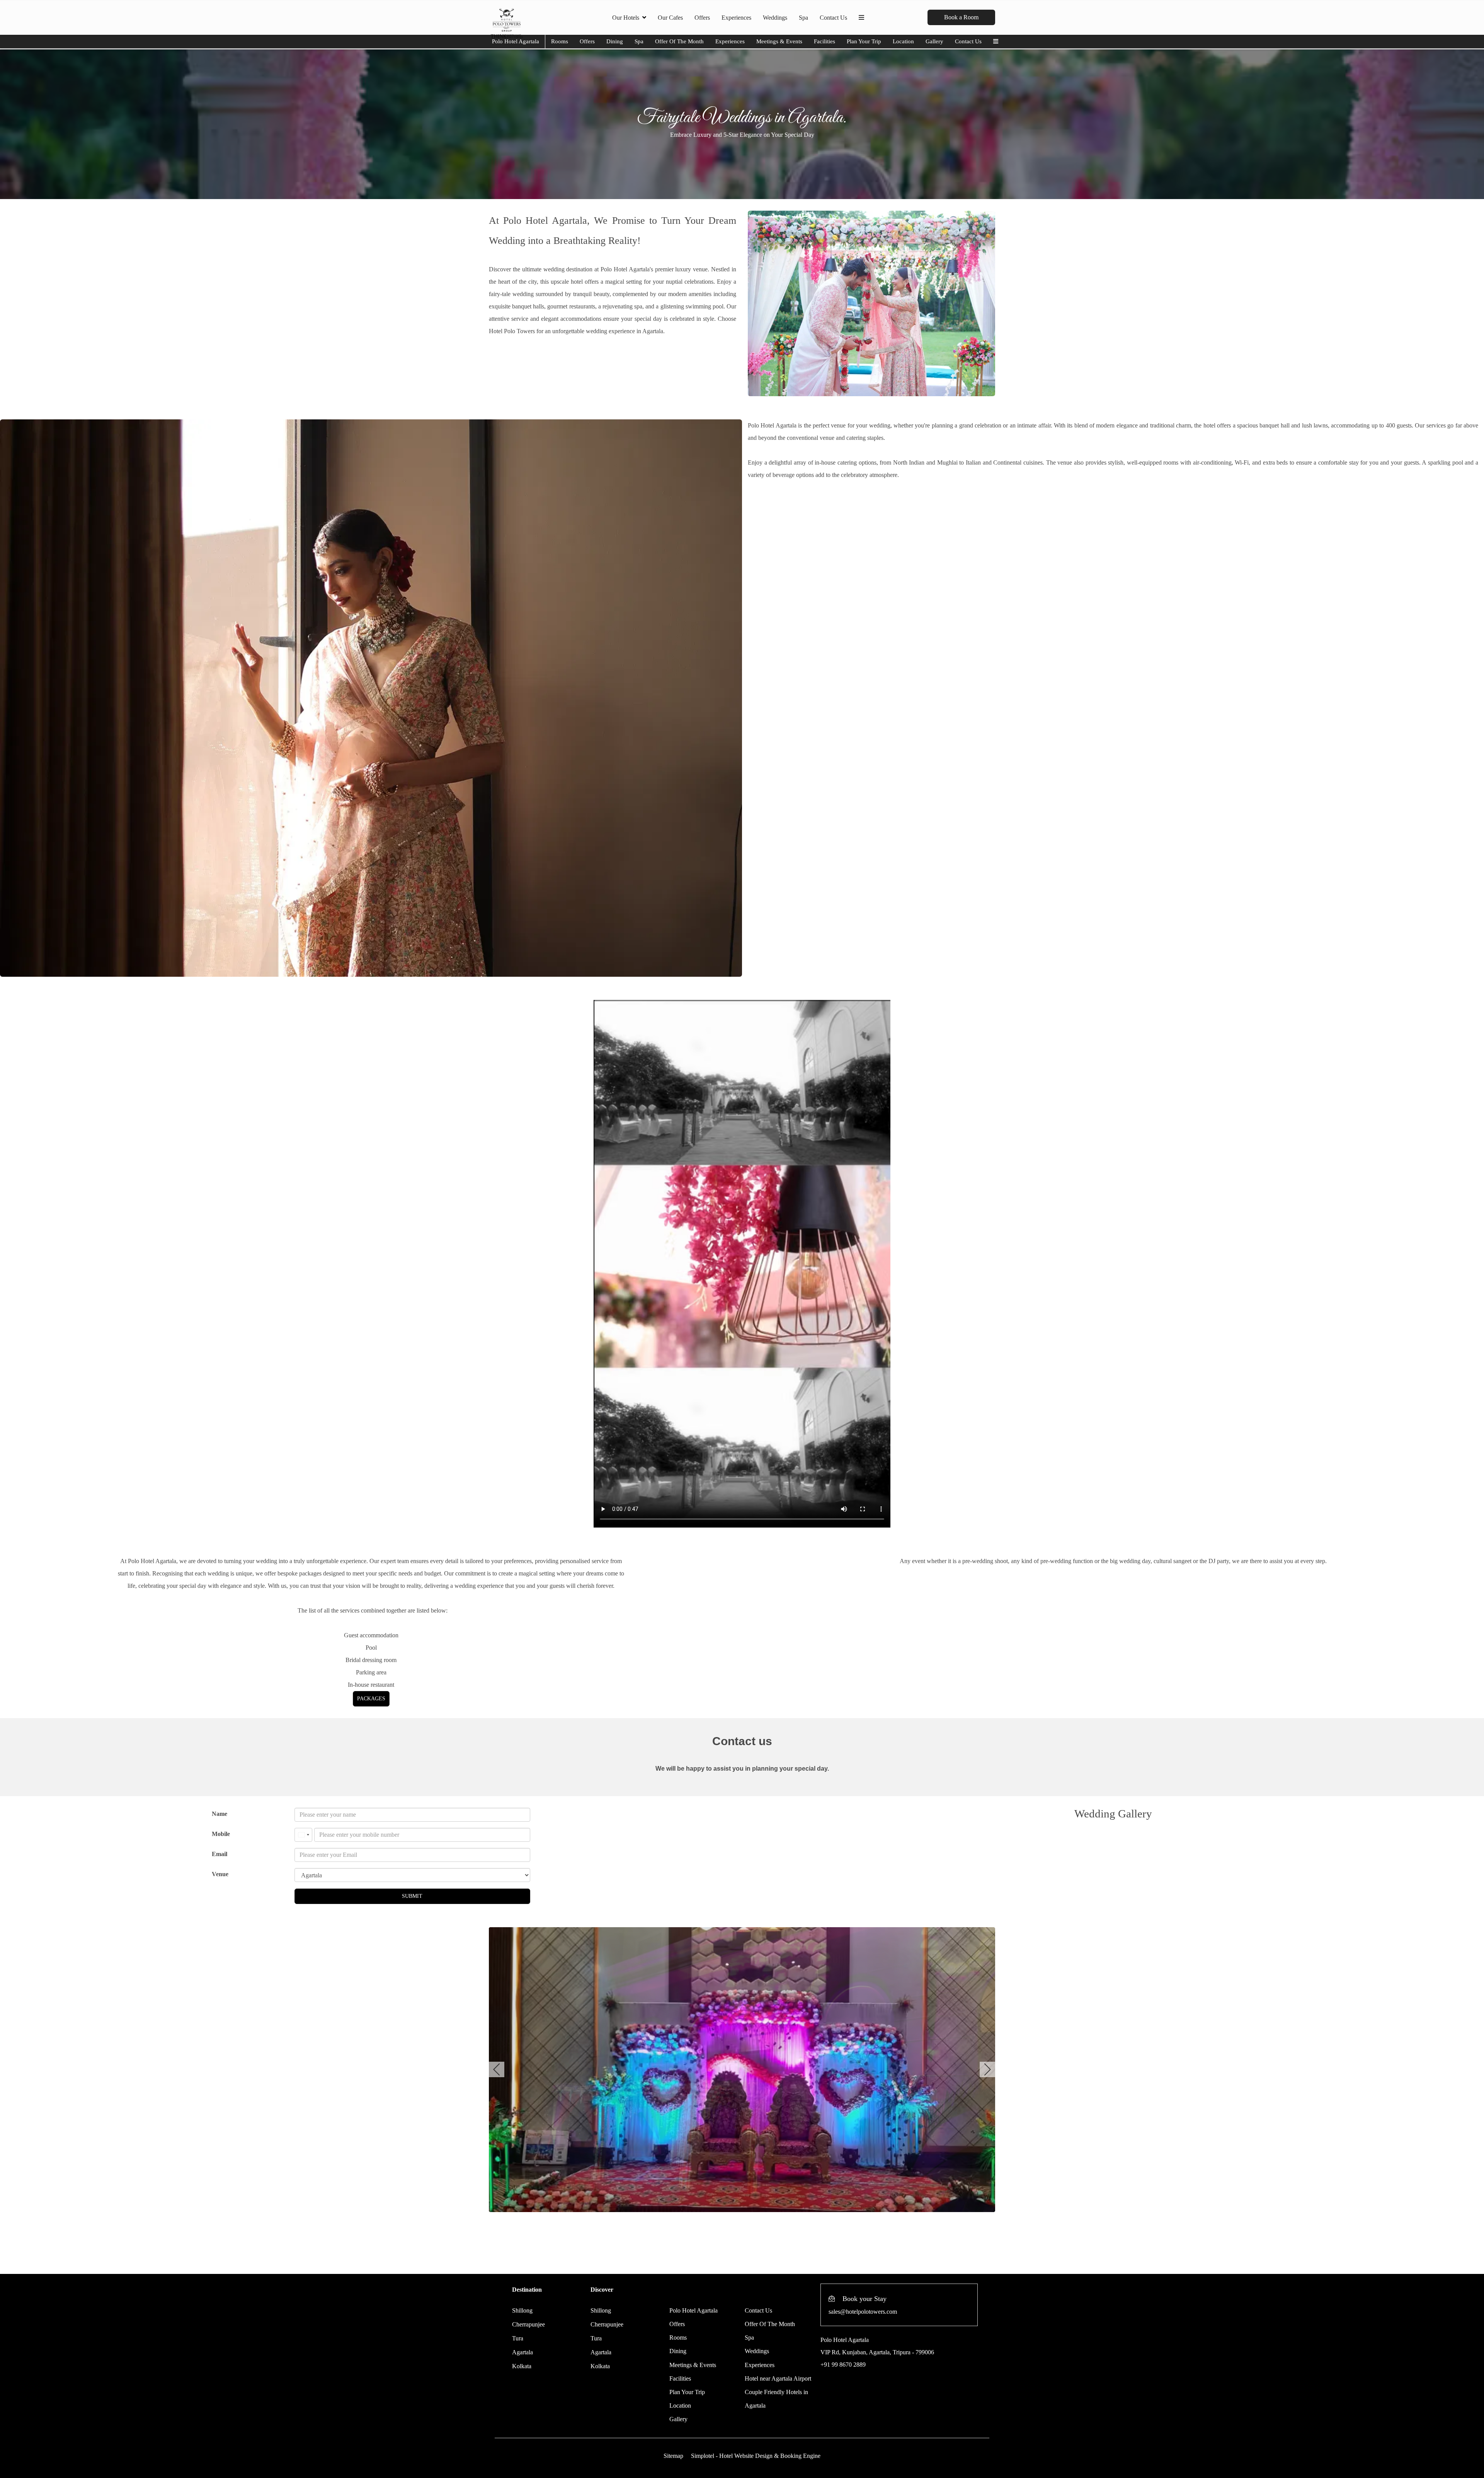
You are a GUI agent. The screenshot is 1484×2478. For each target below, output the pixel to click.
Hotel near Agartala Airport (778, 2378)
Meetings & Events (779, 41)
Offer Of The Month (679, 41)
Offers (702, 18)
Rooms (560, 41)
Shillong (522, 2310)
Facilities (825, 41)
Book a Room (961, 17)
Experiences (736, 18)
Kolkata (522, 2366)
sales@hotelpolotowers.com (863, 2312)
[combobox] (303, 1835)
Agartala (522, 2352)
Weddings (775, 18)
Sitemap (673, 2456)
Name (220, 1814)
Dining (615, 41)
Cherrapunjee (528, 2324)
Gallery (934, 41)
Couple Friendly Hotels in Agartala (776, 2399)
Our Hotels (626, 18)
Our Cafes (670, 18)
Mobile (221, 1834)
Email (220, 1854)
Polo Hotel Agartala (516, 41)
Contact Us (833, 18)
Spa (803, 18)
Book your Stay (865, 2299)
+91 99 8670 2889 (843, 2365)
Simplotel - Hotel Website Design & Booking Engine (756, 2456)
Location (903, 41)
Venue (220, 1874)
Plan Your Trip (864, 41)
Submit (412, 1896)
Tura (518, 2338)
